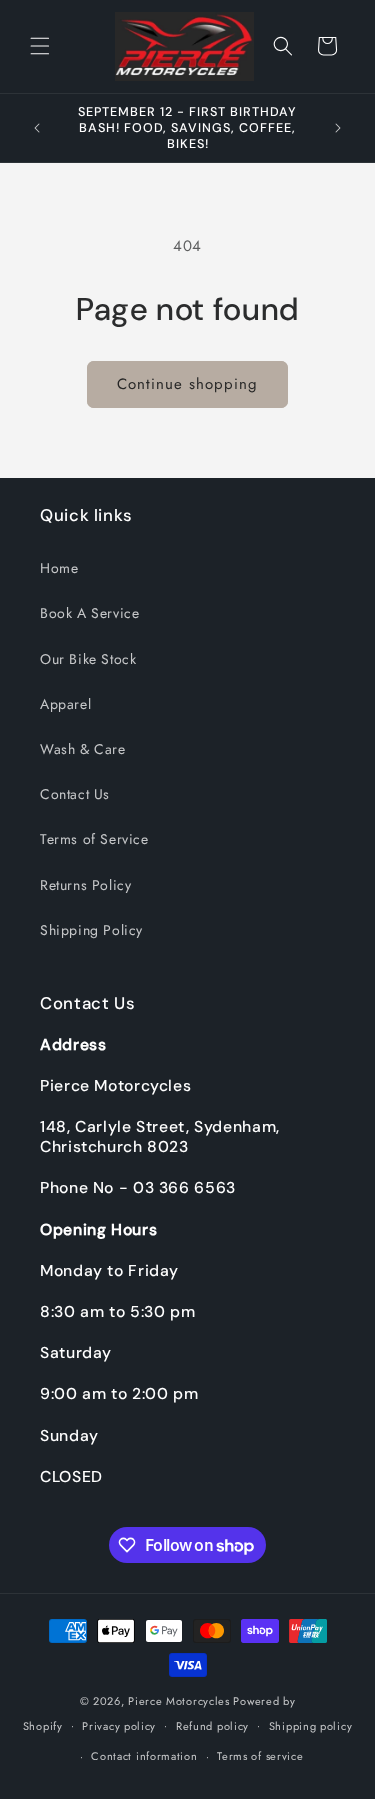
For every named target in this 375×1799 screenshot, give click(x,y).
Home (59, 568)
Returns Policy (85, 885)
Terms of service (260, 1756)
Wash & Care (83, 749)
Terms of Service (94, 839)
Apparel (65, 704)
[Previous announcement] (37, 128)
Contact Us (75, 794)
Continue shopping (187, 384)
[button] (40, 46)
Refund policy (212, 1726)
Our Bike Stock (88, 659)
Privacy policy (119, 1726)
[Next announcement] (338, 128)
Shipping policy (311, 1726)
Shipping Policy (91, 930)
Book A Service (89, 613)
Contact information (144, 1756)
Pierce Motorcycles (179, 1701)
